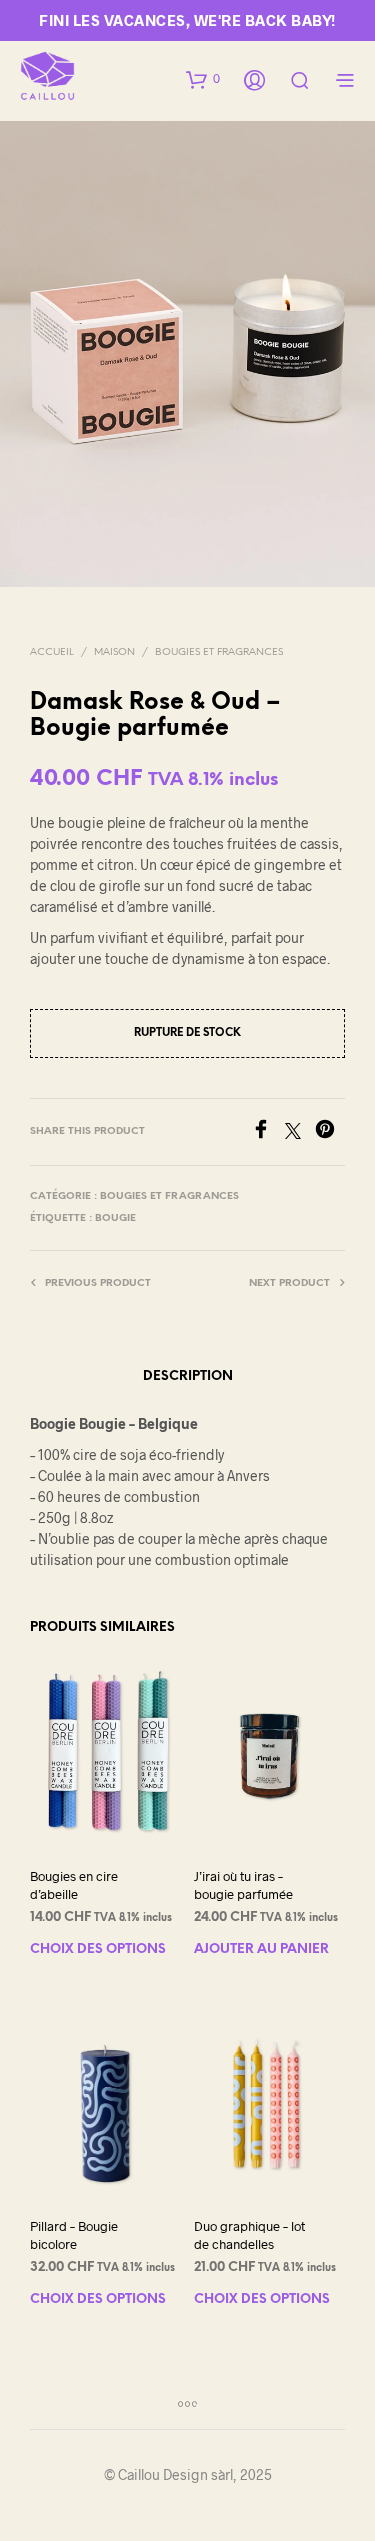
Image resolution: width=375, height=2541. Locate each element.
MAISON (114, 652)
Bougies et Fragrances (219, 652)
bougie (115, 1218)
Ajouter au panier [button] (261, 1949)
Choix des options (98, 1949)
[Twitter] (300, 1132)
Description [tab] (188, 1376)
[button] (203, 79)
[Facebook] (268, 1132)
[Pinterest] (330, 1132)
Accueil (52, 652)
